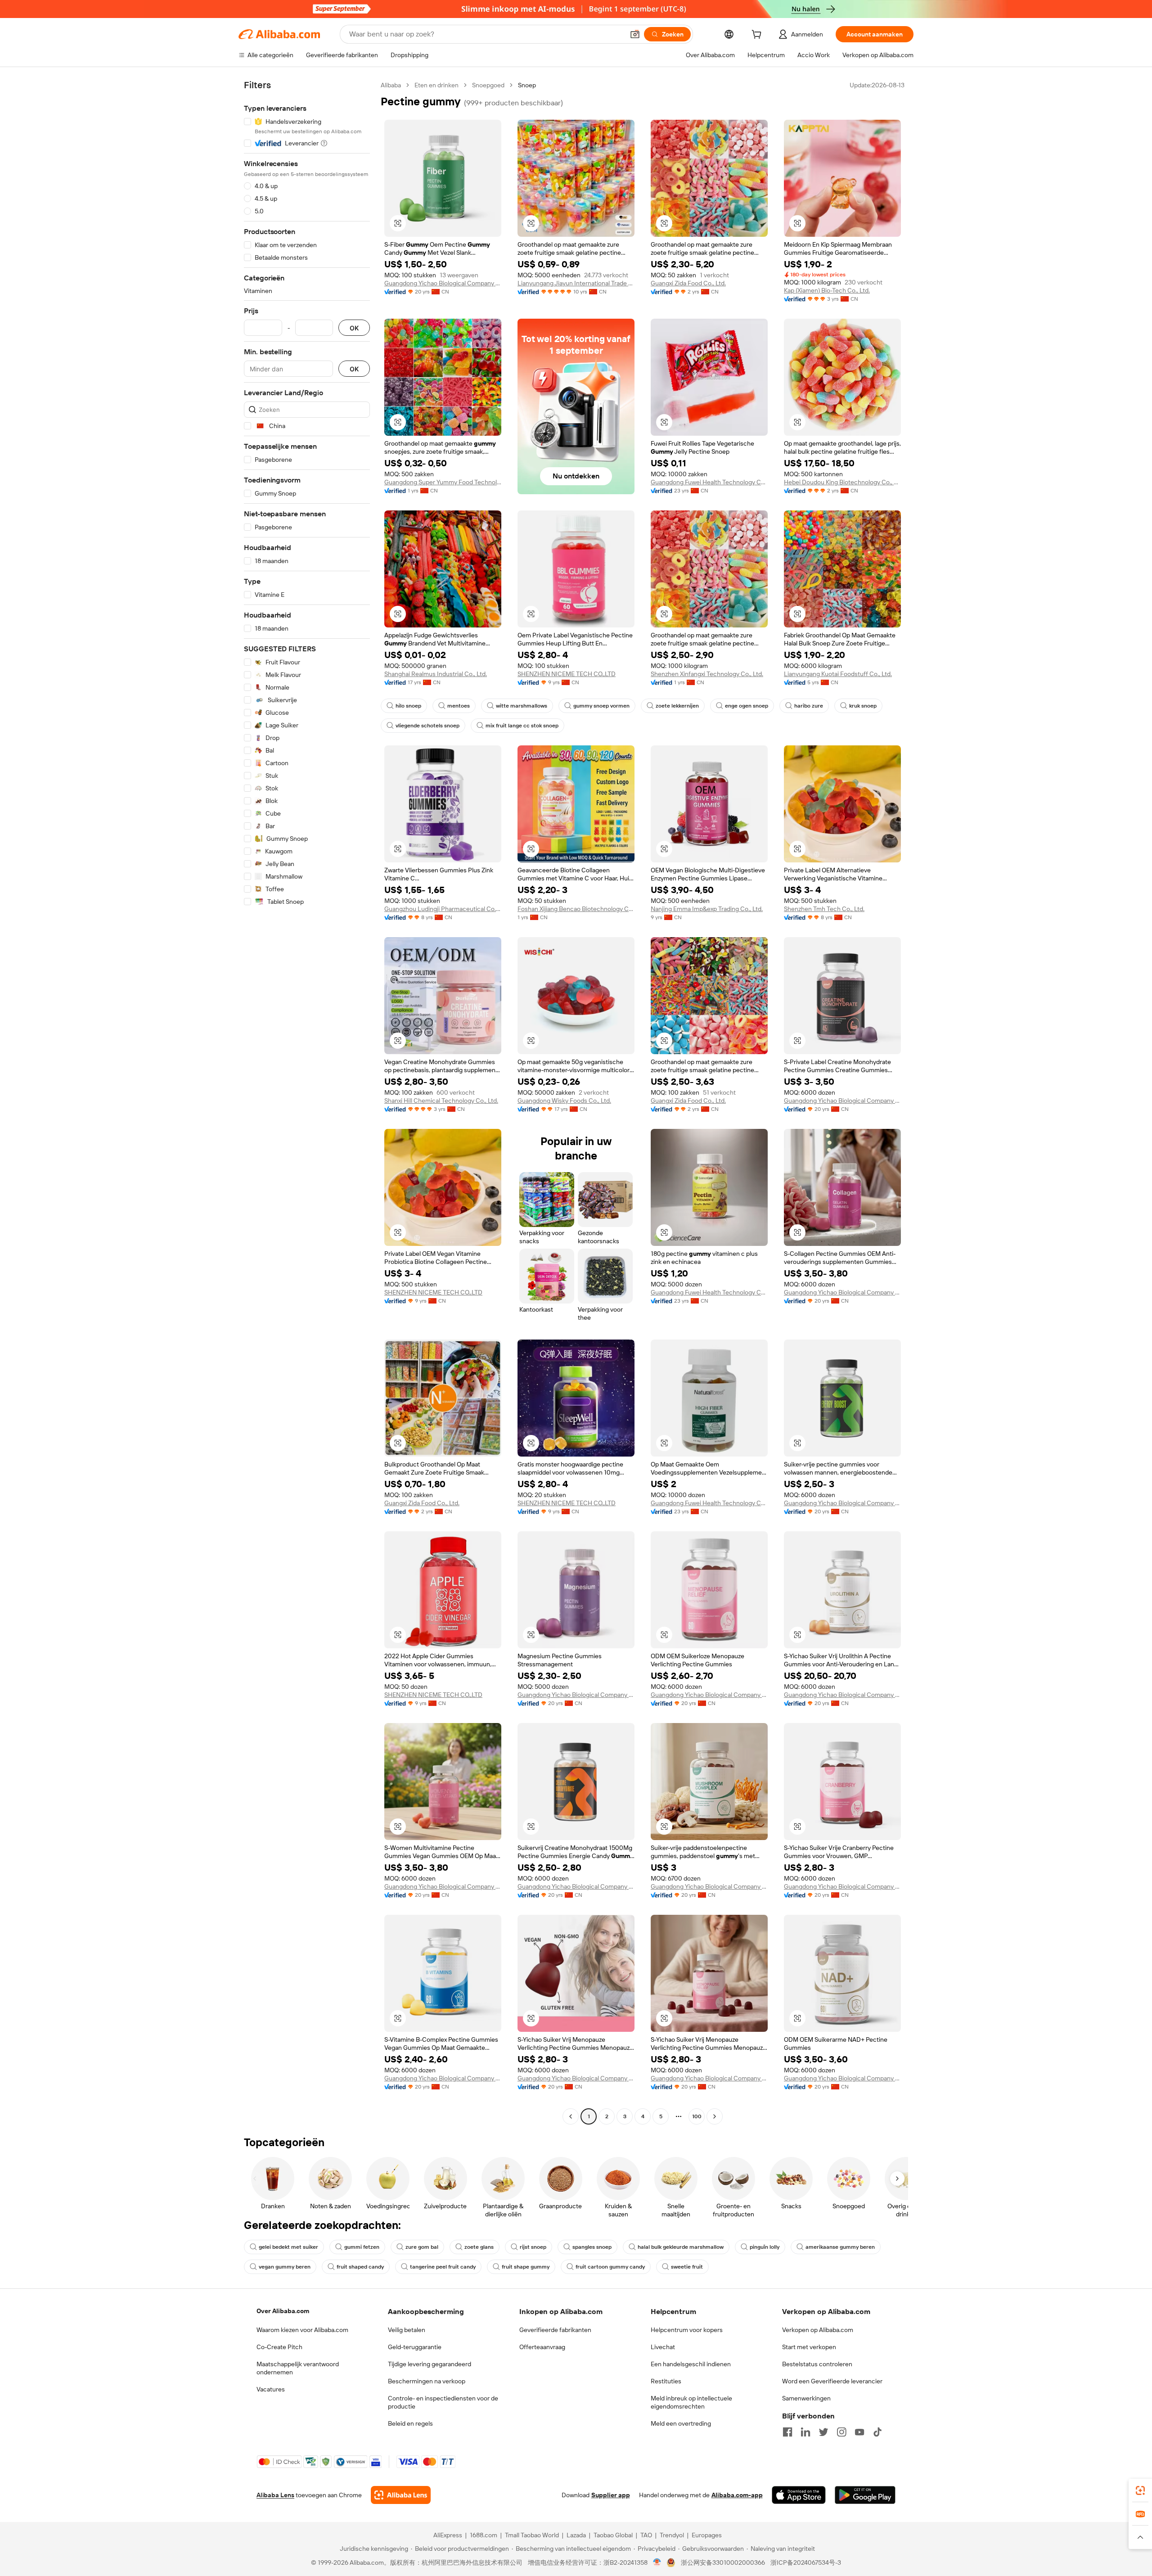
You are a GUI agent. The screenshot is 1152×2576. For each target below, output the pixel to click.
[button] (635, 34)
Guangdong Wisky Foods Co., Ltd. (564, 1101)
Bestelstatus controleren (817, 2364)
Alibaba (391, 85)
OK (354, 328)
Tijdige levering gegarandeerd (430, 2364)
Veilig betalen (407, 2330)
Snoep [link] (527, 85)
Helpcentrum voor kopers (687, 2330)
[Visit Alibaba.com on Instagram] (841, 2432)
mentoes (459, 706)
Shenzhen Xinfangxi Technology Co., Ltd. (707, 674)
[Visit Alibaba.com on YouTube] (859, 2432)
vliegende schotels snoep (427, 726)
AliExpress (448, 2535)
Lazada (576, 2535)
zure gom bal (422, 2247)
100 (697, 2116)
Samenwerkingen (806, 2398)
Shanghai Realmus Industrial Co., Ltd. (436, 674)
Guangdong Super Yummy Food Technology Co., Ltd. (443, 482)
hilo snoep (408, 706)
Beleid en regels (410, 2423)
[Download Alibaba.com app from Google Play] (865, 2495)
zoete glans (479, 2247)
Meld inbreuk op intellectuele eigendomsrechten (691, 2402)
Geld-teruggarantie (415, 2347)
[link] (1140, 2490)
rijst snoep (533, 2247)
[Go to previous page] (571, 2116)
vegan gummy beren (285, 2267)
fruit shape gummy (526, 2267)
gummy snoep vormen (601, 706)
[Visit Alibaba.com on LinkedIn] (805, 2432)
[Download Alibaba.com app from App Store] (799, 2495)
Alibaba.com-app (737, 2495)
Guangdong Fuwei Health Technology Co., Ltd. (709, 482)
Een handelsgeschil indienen (691, 2364)
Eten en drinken (436, 85)
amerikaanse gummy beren (840, 2247)
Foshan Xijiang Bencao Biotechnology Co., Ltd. (576, 909)
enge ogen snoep (747, 706)
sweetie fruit (687, 2267)
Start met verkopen (809, 2347)
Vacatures (271, 2389)
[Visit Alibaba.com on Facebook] (787, 2432)
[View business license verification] (657, 2562)
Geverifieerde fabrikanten (555, 2330)
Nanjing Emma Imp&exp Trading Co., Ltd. (707, 909)
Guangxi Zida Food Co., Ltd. (688, 283)
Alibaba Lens (275, 2495)
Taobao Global (613, 2535)
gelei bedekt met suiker (288, 2247)
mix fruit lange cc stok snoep (522, 726)
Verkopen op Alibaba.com (818, 2330)
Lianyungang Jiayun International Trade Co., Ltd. (576, 283)
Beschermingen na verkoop (427, 2381)
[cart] (758, 36)
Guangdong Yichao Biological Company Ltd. (443, 283)
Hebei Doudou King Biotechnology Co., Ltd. (842, 482)
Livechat (663, 2347)
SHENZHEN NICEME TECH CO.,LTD (567, 674)
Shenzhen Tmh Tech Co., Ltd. (824, 909)
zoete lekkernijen (677, 706)
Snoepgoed (488, 85)
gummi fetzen (362, 2247)
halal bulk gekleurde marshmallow (681, 2247)
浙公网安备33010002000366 (723, 2562)
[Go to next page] (715, 2116)
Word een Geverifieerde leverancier (832, 2381)
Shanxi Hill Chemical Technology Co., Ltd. (441, 1101)
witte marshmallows (522, 706)
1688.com (484, 2535)
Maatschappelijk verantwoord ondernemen (298, 2368)
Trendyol (672, 2535)
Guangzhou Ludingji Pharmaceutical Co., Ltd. (443, 909)
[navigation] (307, 1102)
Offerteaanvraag (542, 2347)
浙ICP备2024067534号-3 (806, 2562)
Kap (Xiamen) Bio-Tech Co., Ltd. (827, 290)
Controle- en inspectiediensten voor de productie (443, 2402)
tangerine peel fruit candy (443, 2267)
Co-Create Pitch (279, 2347)
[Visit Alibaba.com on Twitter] (823, 2432)
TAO (646, 2535)
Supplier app (611, 2495)
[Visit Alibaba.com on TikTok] (877, 2432)
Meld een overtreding (681, 2423)
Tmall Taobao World (532, 2535)
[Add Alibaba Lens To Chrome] (401, 2495)
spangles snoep (592, 2247)
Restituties (666, 2381)
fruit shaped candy (360, 2267)
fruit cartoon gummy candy (610, 2267)
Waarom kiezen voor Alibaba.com (302, 2330)
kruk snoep (863, 706)
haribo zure (809, 706)
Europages (707, 2535)
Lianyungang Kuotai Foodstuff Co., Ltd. (838, 674)
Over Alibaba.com (283, 2311)
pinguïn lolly (765, 2247)
